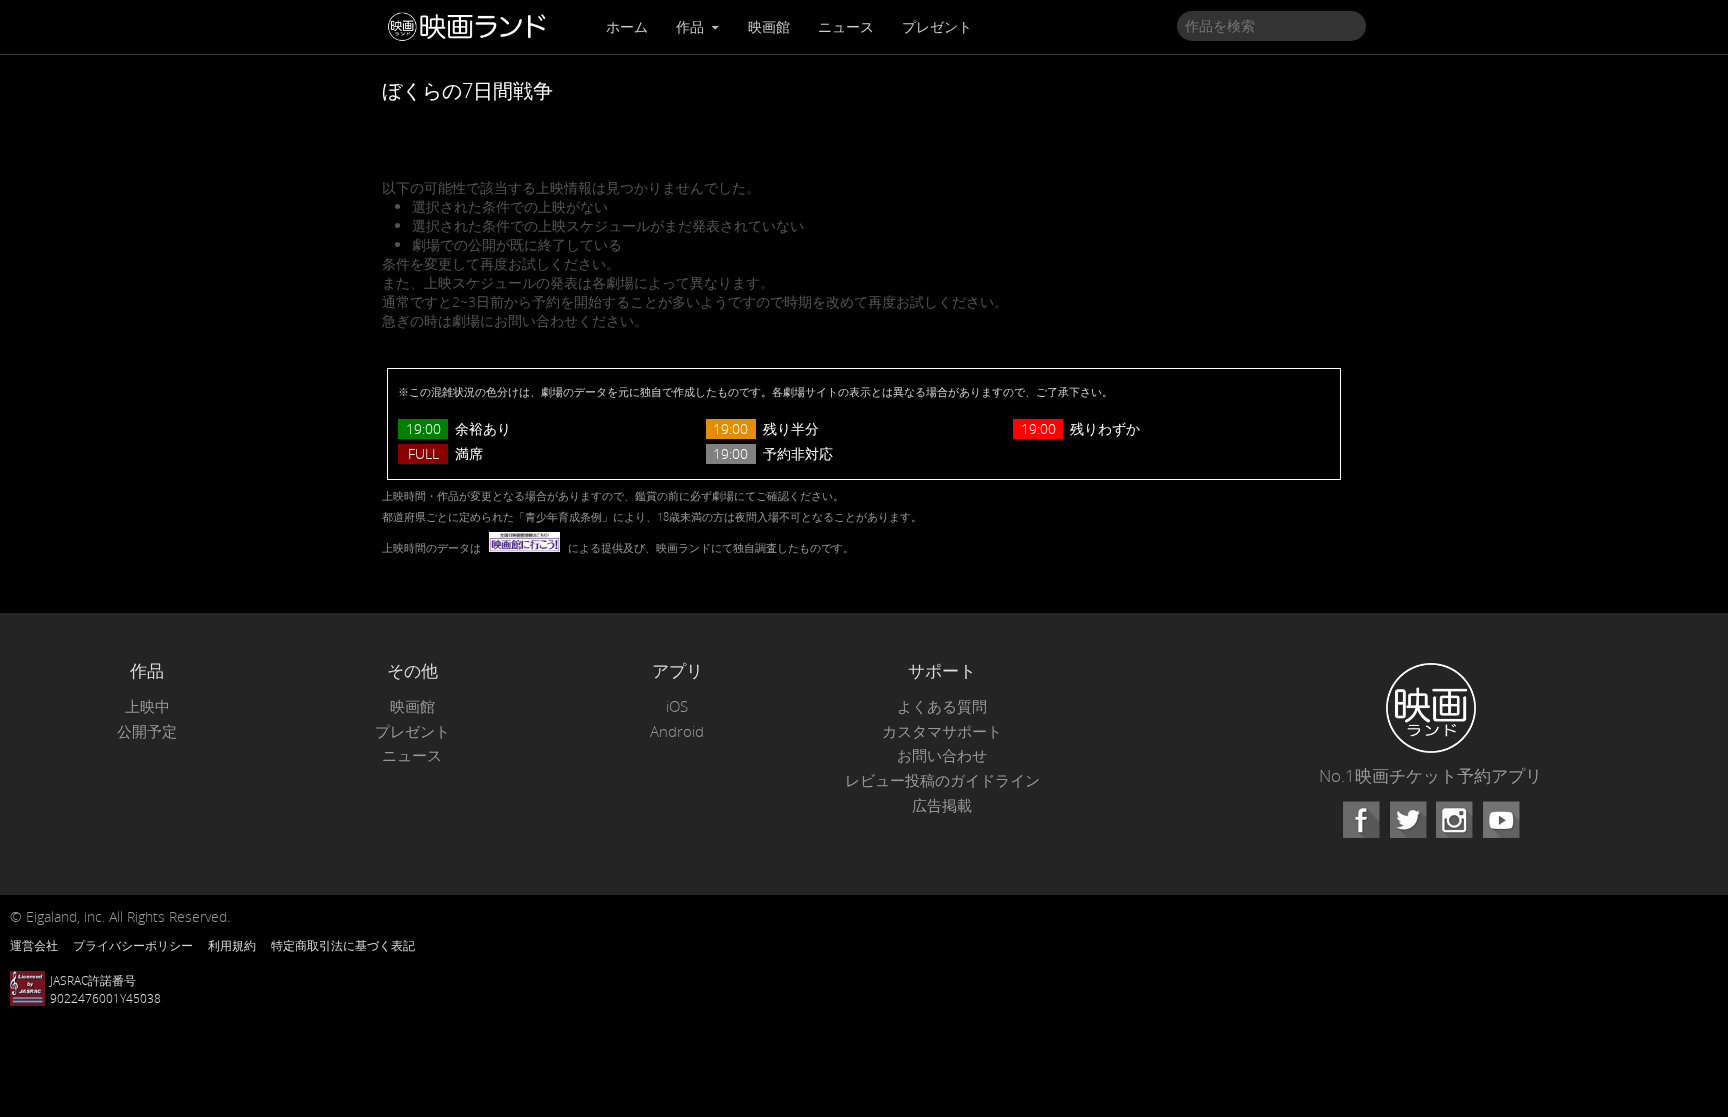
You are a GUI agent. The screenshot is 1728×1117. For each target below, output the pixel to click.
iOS (677, 706)
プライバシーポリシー (133, 945)
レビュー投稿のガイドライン (942, 780)
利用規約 (232, 945)
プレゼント (937, 26)
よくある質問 (942, 706)
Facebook (1361, 820)
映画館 (769, 26)
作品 (692, 26)
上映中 (147, 706)
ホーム (627, 26)
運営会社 (34, 945)
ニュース (846, 26)
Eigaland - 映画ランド (472, 27)
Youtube (1501, 820)
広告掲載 (942, 805)
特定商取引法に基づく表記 (343, 945)
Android (677, 731)
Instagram (1454, 820)
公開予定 (147, 731)
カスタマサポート (942, 731)
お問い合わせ (942, 755)
